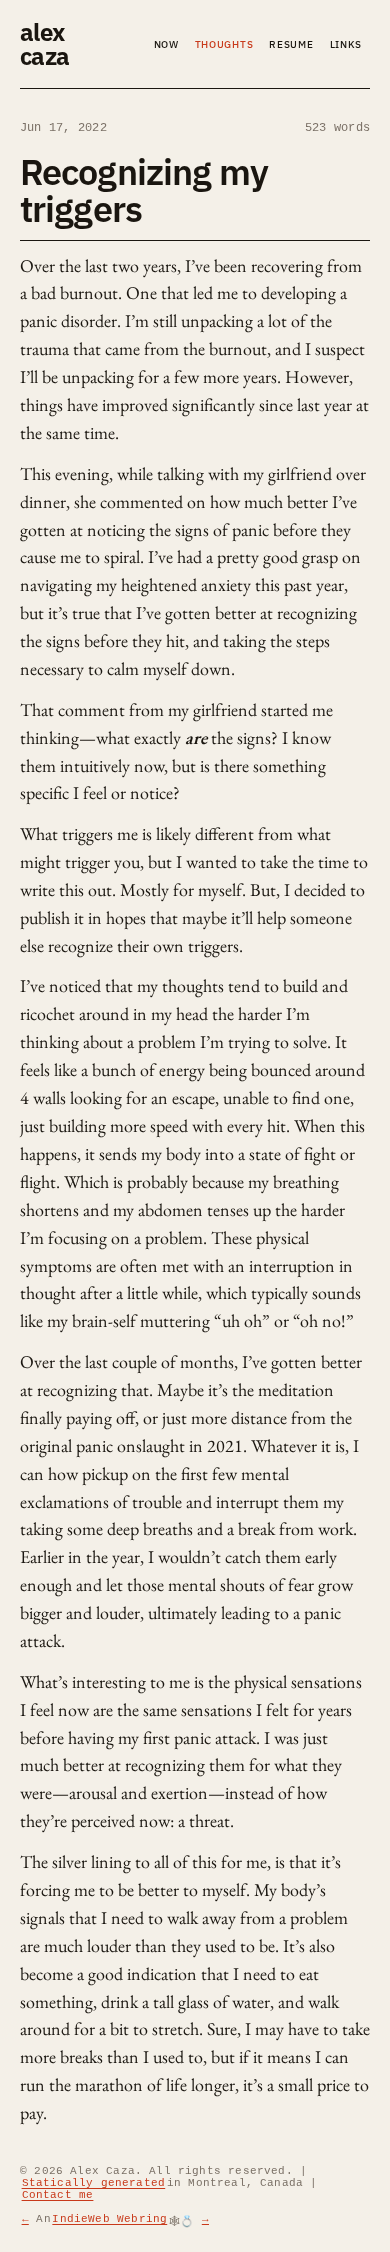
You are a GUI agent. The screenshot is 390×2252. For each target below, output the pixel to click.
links (346, 44)
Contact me (58, 2195)
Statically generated (94, 2183)
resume (291, 44)
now (166, 44)
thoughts (224, 44)
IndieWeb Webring (109, 2219)
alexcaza (44, 44)
